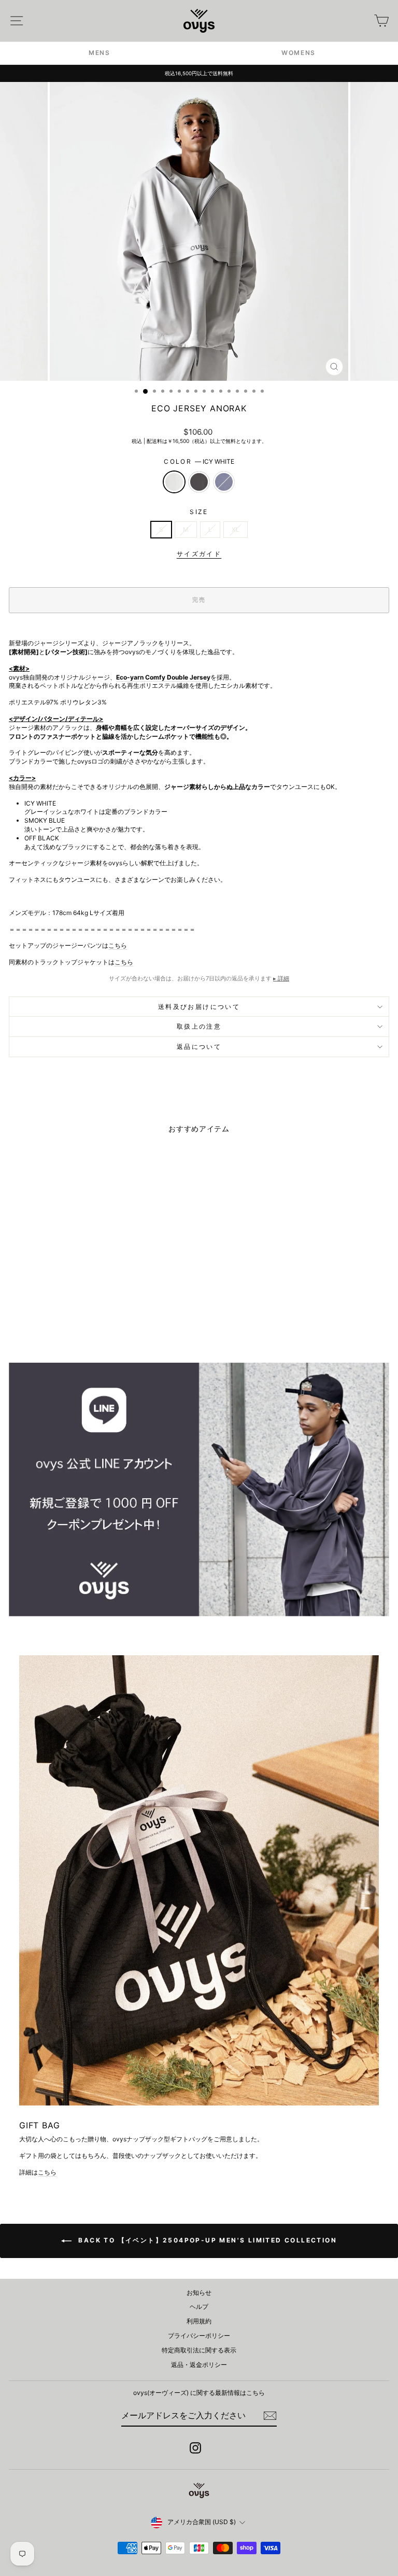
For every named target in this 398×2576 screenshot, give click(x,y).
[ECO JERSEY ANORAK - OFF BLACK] (82, 1327)
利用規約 (199, 2321)
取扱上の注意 (199, 1026)
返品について (199, 1047)
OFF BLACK (199, 482)
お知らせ (199, 2293)
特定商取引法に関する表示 (199, 2350)
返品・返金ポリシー (199, 2365)
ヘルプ (199, 2307)
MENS (99, 53)
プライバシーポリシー (199, 2336)
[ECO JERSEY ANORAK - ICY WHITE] (70, 1327)
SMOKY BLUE (224, 482)
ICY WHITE (174, 482)
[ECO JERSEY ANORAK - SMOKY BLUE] (94, 1327)
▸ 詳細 (281, 978)
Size (199, 512)
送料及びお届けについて (199, 1007)
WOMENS (298, 53)
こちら (118, 945)
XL (236, 529)
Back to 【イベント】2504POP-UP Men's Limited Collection (206, 2240)
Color (199, 461)
